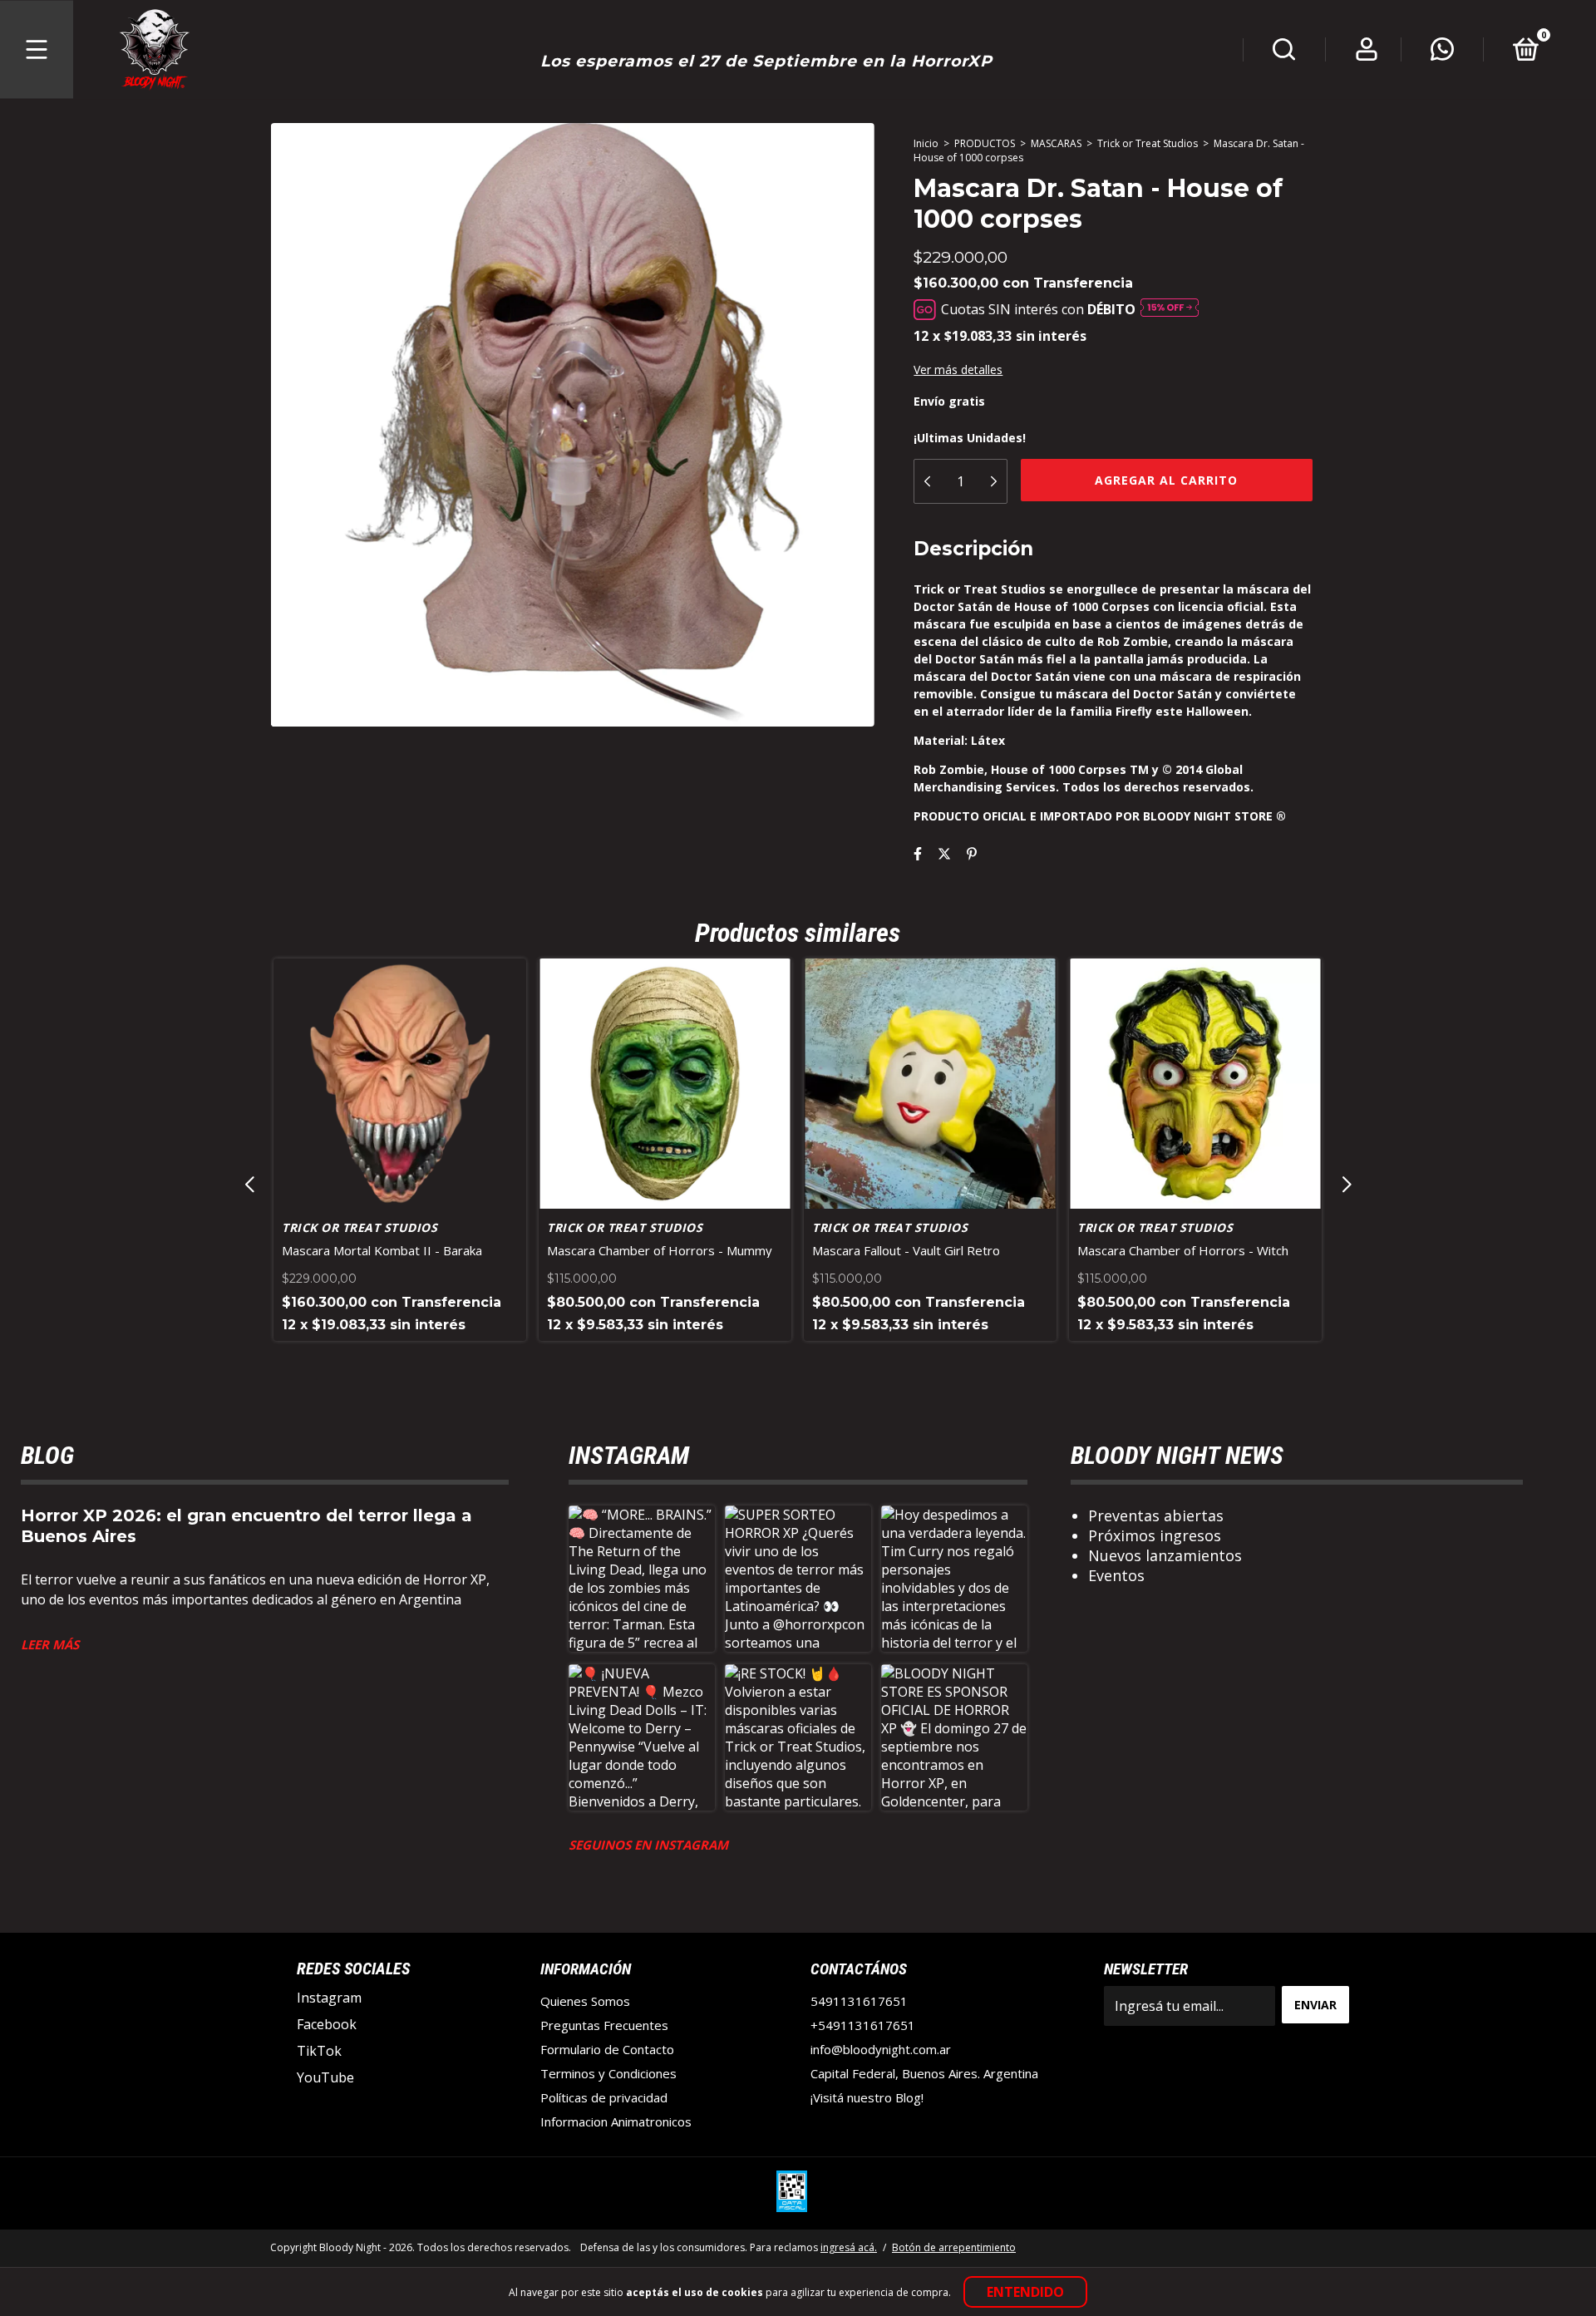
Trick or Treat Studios (1148, 143)
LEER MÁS (50, 1644)
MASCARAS (1056, 143)
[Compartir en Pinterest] (972, 854)
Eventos (1116, 1575)
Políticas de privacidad (604, 2097)
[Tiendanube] (1274, 2249)
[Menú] (37, 50)
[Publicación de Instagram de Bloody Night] (642, 1579)
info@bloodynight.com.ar (881, 2049)
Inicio (926, 143)
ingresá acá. (849, 2247)
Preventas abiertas (1156, 1515)
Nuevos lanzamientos (1165, 1555)
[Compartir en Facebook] (918, 854)
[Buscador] (1284, 53)
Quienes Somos (585, 2001)
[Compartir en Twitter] (944, 854)
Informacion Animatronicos (616, 2121)
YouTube (325, 2077)
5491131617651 (859, 2001)
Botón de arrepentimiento (954, 2247)
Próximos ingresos (1155, 1535)
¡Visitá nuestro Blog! (867, 2097)
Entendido (1025, 2292)
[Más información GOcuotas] (1170, 309)
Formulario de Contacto (607, 2049)
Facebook (327, 2024)
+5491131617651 (863, 2025)
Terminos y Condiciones (608, 2073)
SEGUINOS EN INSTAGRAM (648, 1845)
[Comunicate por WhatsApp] (1442, 53)
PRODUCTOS (985, 143)
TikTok (319, 2051)
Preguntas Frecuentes (604, 2025)
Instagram (329, 1998)
